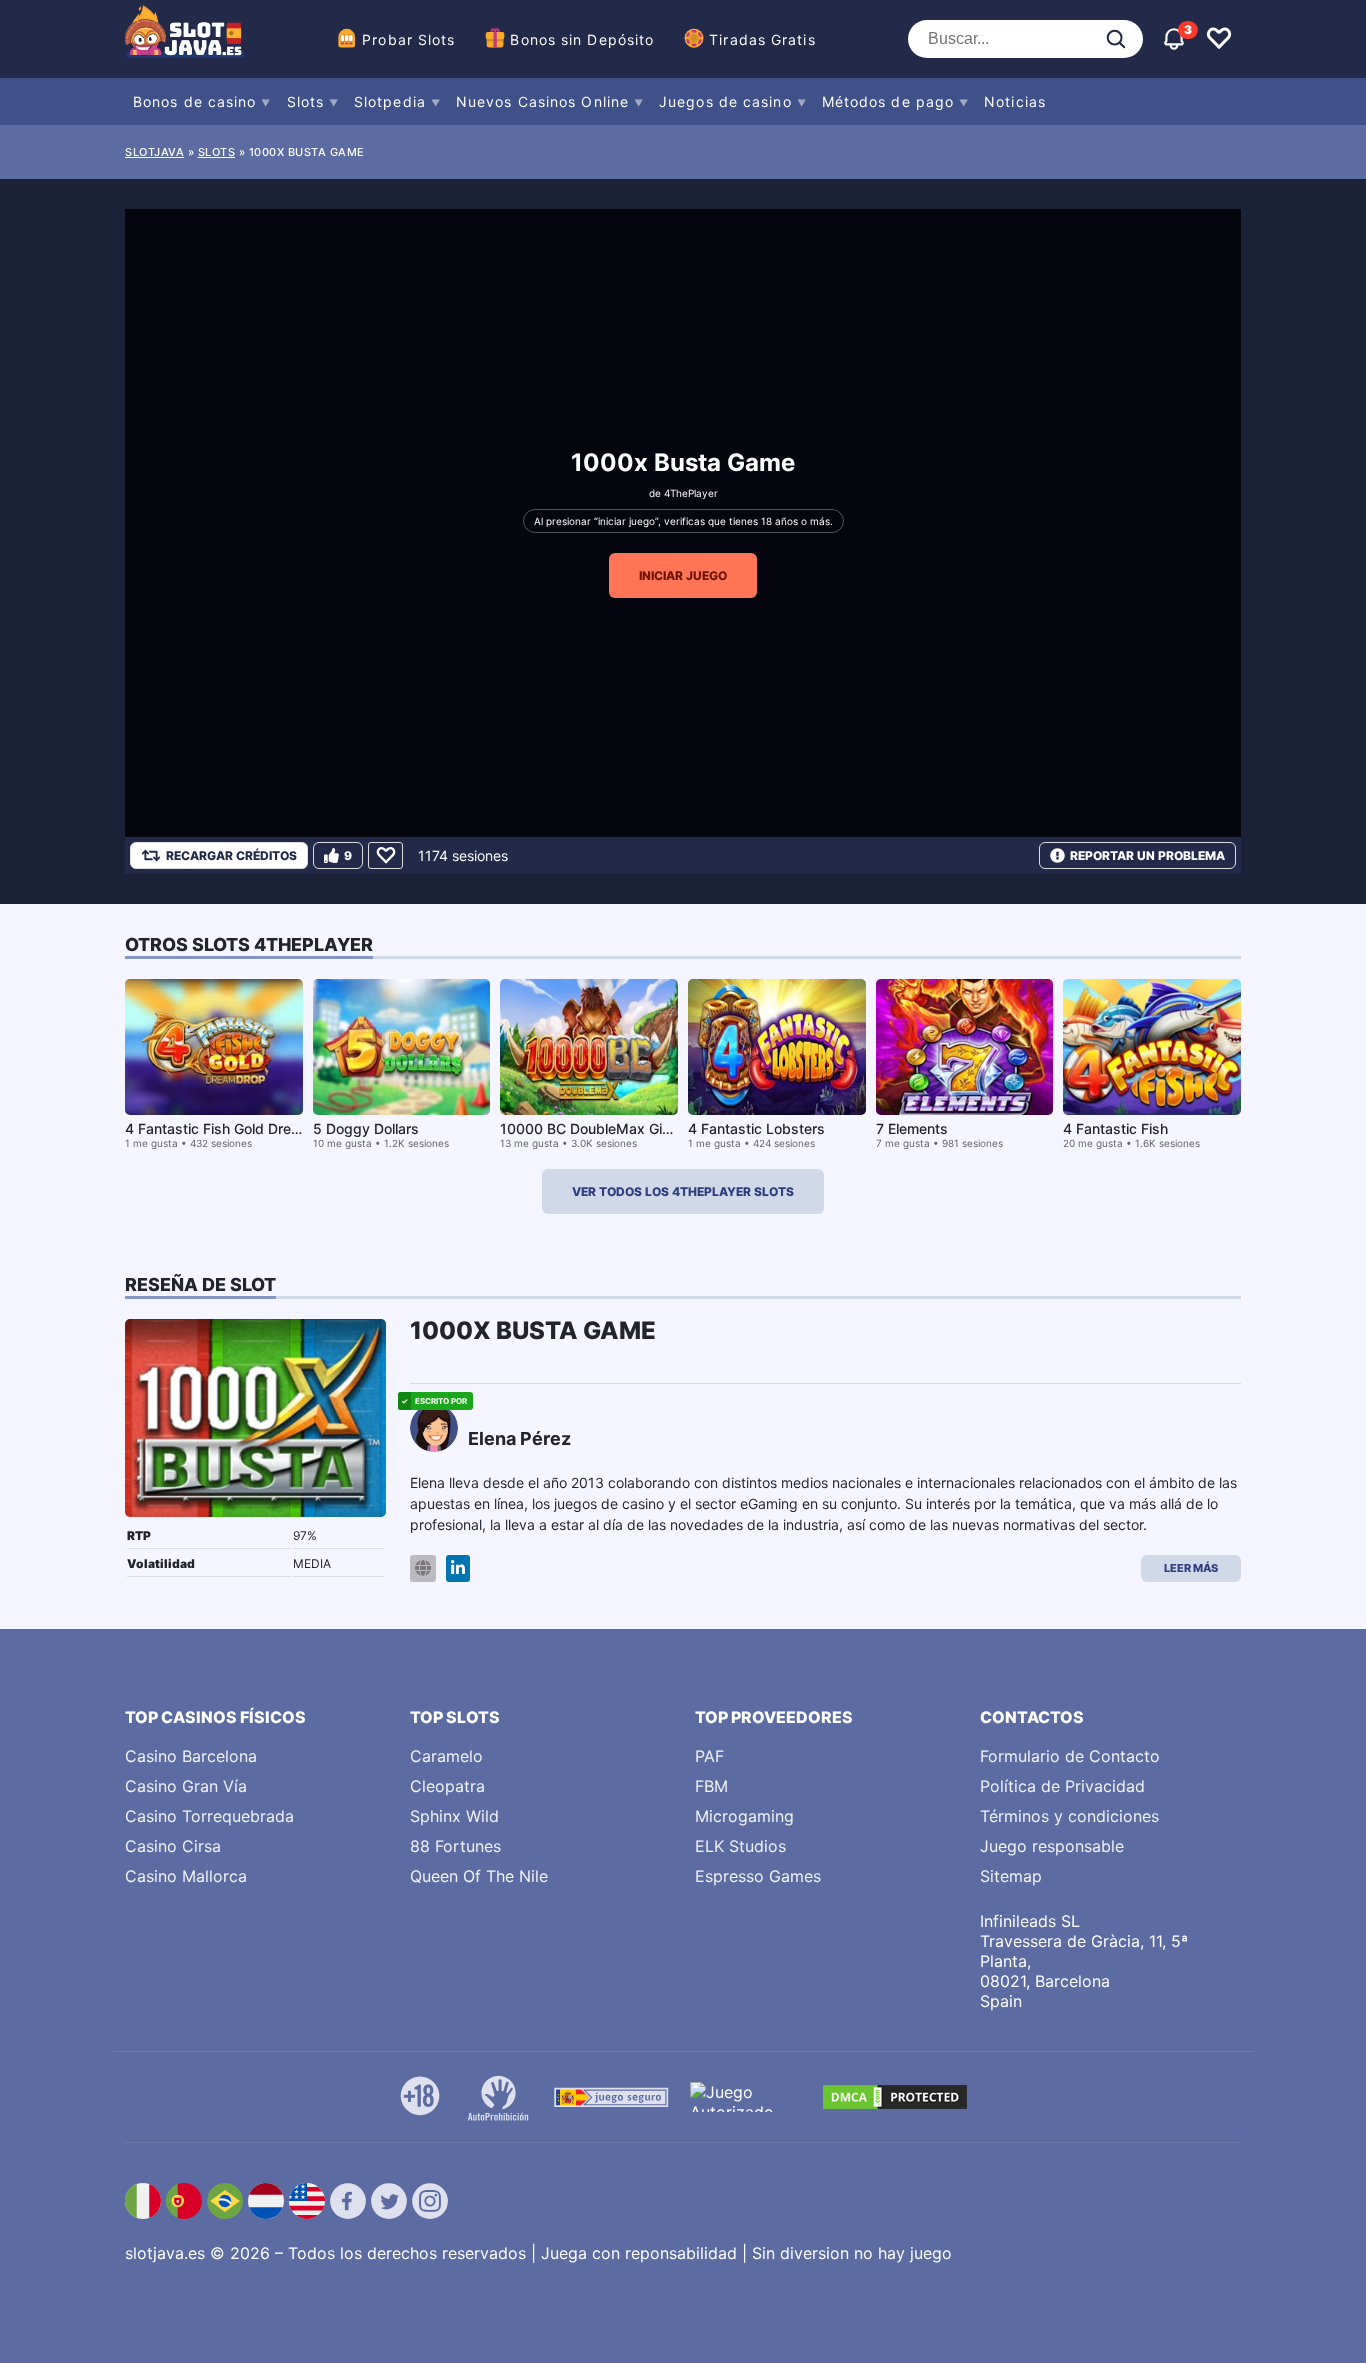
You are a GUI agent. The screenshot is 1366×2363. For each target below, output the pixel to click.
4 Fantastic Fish (1115, 1128)
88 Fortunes (455, 1846)
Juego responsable (1052, 1846)
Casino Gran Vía (186, 1786)
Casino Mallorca (186, 1876)
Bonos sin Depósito (582, 39)
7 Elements (912, 1128)
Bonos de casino (195, 101)
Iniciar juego (683, 575)
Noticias (1015, 101)
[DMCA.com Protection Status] (895, 2097)
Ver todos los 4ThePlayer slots (683, 1191)
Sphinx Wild (454, 1816)
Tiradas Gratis (762, 39)
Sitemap (1011, 1876)
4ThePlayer (691, 493)
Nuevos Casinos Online (542, 101)
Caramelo (446, 1756)
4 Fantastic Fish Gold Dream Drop (236, 1128)
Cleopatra (447, 1786)
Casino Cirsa (173, 1846)
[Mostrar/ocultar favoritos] (1219, 39)
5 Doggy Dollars (366, 1128)
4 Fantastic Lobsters (756, 1128)
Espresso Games (758, 1876)
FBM (711, 1786)
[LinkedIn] (458, 1568)
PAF (709, 1756)
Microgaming (744, 1816)
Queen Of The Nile (479, 1876)
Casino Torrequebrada (209, 1816)
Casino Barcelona (191, 1756)
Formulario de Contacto (1070, 1756)
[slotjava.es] (185, 39)
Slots (306, 101)
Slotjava (154, 152)
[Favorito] (385, 855)
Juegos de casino (725, 101)
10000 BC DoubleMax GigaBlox (603, 1128)
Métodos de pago (888, 101)
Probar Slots (408, 39)
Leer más (1191, 1568)
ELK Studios (740, 1846)
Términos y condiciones (1069, 1816)
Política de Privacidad (1062, 1786)
